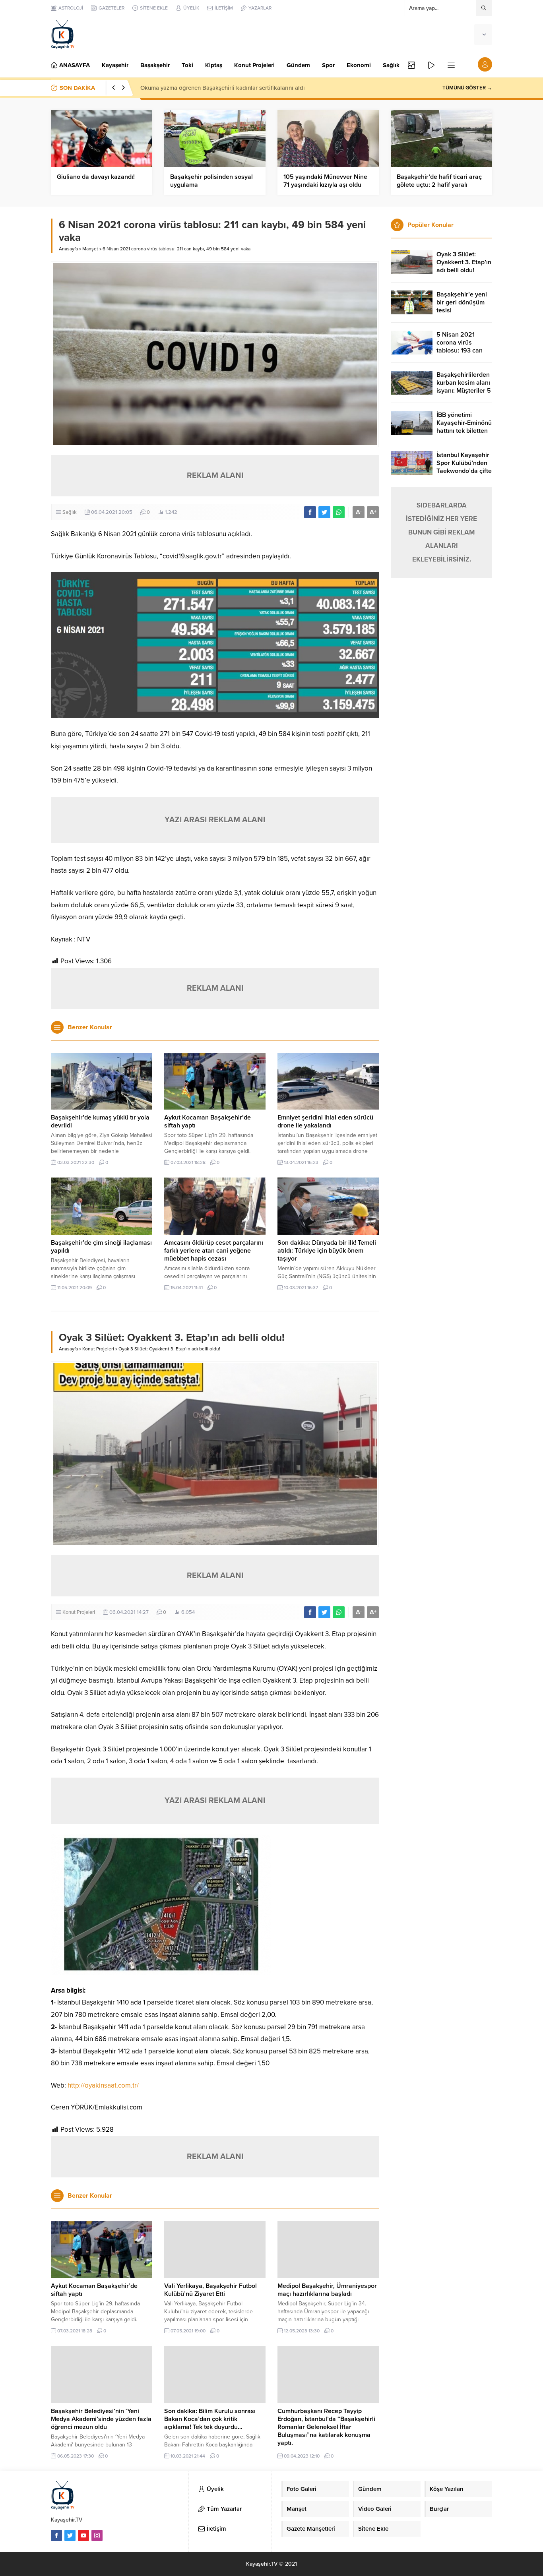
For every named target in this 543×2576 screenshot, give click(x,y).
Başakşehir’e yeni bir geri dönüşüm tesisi (462, 302)
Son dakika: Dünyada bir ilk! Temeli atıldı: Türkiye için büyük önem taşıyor (327, 1251)
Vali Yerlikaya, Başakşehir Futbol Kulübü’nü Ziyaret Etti (210, 2290)
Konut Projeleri (98, 1349)
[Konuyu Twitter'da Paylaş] (324, 512)
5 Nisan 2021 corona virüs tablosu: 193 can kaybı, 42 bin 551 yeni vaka (461, 351)
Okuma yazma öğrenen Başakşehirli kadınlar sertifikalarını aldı (223, 88)
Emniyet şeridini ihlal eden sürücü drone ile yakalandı (325, 1121)
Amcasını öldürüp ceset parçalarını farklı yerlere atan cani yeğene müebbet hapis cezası (214, 1251)
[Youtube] (83, 2535)
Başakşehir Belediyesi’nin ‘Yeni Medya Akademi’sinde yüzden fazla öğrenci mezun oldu (101, 2419)
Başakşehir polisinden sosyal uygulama (211, 181)
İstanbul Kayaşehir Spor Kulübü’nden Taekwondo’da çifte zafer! (464, 467)
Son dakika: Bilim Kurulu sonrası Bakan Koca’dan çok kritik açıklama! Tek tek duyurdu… (210, 2419)
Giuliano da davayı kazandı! (96, 177)
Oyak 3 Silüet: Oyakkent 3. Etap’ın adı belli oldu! (464, 262)
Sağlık (70, 512)
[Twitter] (70, 2535)
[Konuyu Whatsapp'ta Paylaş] (339, 512)
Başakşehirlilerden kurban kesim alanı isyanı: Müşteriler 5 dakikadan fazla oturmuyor (464, 391)
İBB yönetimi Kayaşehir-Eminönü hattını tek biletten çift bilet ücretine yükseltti (464, 431)
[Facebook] (56, 2535)
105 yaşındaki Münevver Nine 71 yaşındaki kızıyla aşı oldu (325, 181)
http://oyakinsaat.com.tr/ (103, 2085)
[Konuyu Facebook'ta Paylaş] (310, 512)
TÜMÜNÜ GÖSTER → (467, 88)
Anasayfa (68, 249)
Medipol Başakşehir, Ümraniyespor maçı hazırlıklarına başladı (327, 2290)
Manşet (90, 249)
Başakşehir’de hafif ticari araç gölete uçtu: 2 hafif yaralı (439, 181)
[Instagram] (97, 2535)
